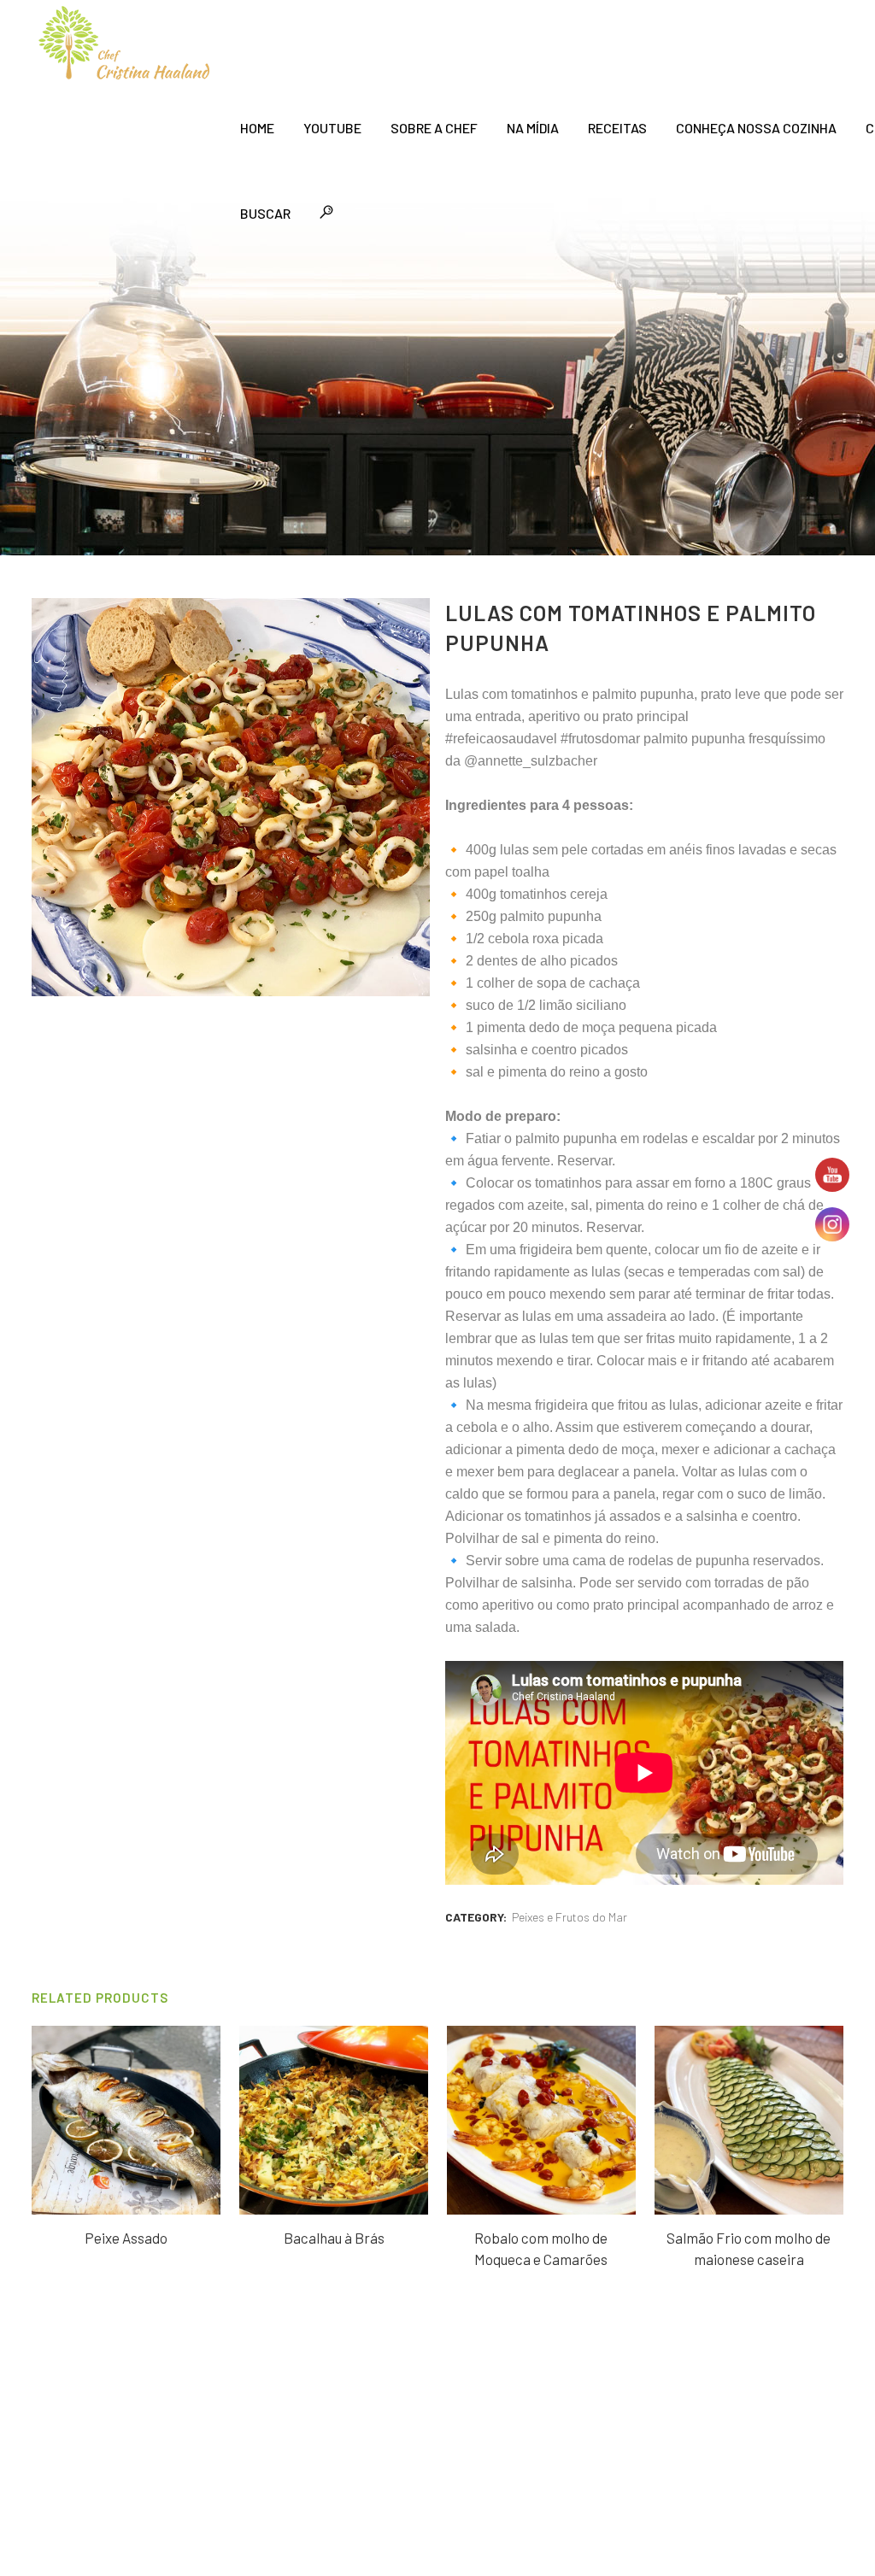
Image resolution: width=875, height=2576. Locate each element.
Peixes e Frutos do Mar (570, 1917)
